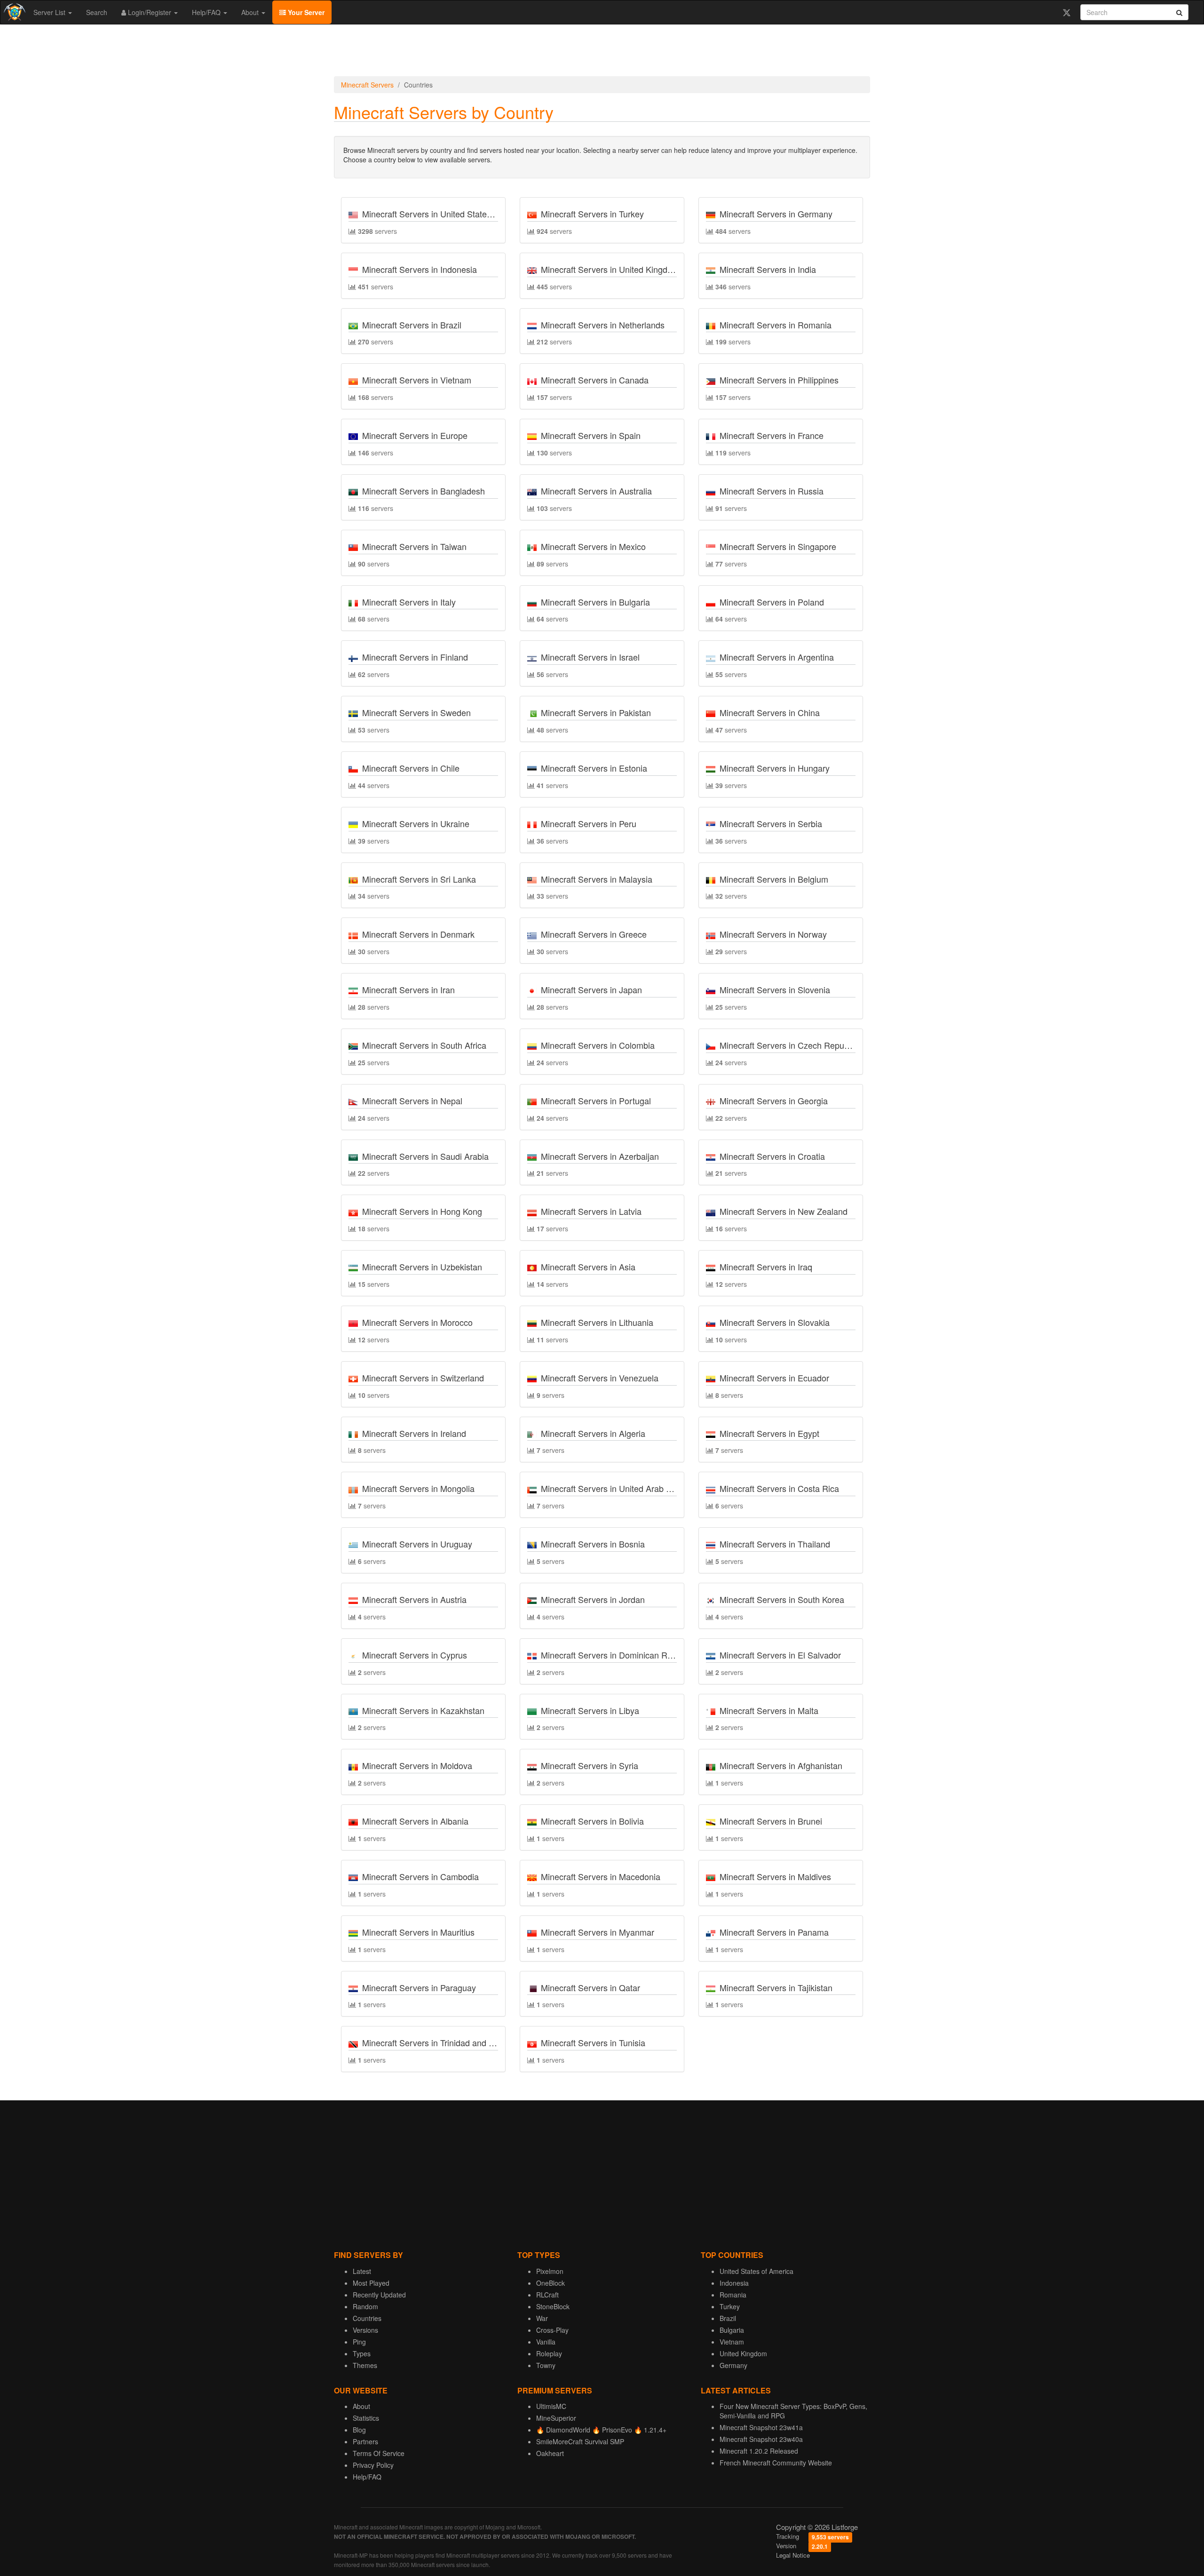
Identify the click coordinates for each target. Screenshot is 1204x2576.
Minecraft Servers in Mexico (593, 546)
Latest (362, 2271)
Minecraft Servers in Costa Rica (779, 1488)
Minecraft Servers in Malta (769, 1710)
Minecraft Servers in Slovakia (775, 1322)
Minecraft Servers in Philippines (779, 380)
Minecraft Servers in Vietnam (417, 380)
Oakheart (550, 2453)
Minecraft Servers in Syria (590, 1765)
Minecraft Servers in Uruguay (417, 1544)
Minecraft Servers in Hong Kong (422, 1211)
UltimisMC (551, 2406)
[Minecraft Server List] (13, 12)
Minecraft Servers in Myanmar (598, 1932)
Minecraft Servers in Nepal (412, 1101)
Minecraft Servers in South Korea (782, 1599)
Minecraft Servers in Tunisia (593, 2042)
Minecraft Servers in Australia (596, 491)
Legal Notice (793, 2555)
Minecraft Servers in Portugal (596, 1101)
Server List (50, 12)
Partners (365, 2441)
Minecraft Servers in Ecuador (774, 1378)
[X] (1066, 12)
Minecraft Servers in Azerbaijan (600, 1156)
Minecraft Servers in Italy (409, 602)
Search (97, 12)
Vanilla (546, 2342)
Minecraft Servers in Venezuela (600, 1378)
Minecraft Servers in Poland (772, 602)
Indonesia (734, 2283)
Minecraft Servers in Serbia (771, 823)
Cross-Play (552, 2330)
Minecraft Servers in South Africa (424, 1045)
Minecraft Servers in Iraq (766, 1267)
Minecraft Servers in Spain (591, 435)
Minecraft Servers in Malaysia (597, 879)
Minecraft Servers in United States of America (448, 214)
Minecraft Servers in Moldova (417, 1765)
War (542, 2318)
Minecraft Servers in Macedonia (601, 1876)
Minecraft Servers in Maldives (775, 1876)
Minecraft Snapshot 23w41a (761, 2427)
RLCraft (547, 2295)
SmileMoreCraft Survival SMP (580, 2441)
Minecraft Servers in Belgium (774, 879)
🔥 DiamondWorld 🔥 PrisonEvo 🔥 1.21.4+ (601, 2430)
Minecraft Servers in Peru (589, 823)
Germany (733, 2365)
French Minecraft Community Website (776, 2463)
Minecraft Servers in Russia (772, 491)
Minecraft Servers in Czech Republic (788, 1045)
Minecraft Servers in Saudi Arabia (425, 1156)
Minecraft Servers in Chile (411, 768)
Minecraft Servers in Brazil (412, 325)
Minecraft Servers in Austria (414, 1599)
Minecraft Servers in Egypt (769, 1433)
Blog (359, 2430)
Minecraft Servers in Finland (415, 657)
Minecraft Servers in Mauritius (418, 1932)
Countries (367, 2318)
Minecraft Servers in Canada (595, 380)
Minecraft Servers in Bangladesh (424, 491)
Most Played (371, 2283)
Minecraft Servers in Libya (590, 1710)
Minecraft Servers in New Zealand (784, 1211)
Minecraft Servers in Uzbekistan (422, 1267)
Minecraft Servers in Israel (590, 657)
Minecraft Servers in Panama (774, 1932)
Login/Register (150, 12)
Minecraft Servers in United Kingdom (610, 269)
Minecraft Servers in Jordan (593, 1599)
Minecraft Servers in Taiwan (414, 546)
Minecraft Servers (367, 85)
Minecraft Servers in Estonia (594, 768)
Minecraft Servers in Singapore (778, 546)
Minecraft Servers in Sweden (416, 712)
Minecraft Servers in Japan (591, 989)
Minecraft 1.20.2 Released (759, 2451)
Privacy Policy (373, 2465)
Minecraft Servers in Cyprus (415, 1655)
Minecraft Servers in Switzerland (423, 1378)
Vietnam (732, 2342)
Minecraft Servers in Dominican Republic (618, 1655)
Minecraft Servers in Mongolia (418, 1488)
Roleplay (549, 2353)
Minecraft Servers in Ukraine (416, 823)
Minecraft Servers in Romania (776, 325)
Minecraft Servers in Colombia (598, 1045)
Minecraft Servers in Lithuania (597, 1322)
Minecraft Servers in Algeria (593, 1433)
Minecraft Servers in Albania (415, 1821)
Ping (359, 2342)
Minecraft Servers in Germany (776, 214)
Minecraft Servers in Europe (415, 435)
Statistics (366, 2418)
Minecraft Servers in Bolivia (592, 1821)
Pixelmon (550, 2271)
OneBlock (551, 2283)
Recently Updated (379, 2295)
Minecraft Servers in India (768, 269)
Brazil (728, 2318)
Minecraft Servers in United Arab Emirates (620, 1488)
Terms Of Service (379, 2453)
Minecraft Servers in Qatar (590, 1987)
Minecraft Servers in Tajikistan (776, 1987)
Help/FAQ (207, 12)
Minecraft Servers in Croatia (772, 1156)
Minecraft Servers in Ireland (414, 1433)
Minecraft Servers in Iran (408, 989)
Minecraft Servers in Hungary (775, 768)
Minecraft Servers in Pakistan (596, 712)
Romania (733, 2295)
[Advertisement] (602, 53)
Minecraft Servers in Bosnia (593, 1544)
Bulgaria (732, 2330)
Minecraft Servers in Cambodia (420, 1876)
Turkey (730, 2306)
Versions (365, 2330)
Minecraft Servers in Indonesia (420, 269)
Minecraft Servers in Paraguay (419, 1987)
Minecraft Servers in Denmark (418, 934)
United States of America (756, 2271)
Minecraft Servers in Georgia (774, 1101)
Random (365, 2306)
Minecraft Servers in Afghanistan (781, 1765)
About (251, 12)
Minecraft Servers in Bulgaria (595, 602)
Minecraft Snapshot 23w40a (761, 2439)
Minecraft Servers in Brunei (771, 1821)
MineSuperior (556, 2418)
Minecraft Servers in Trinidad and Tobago (439, 2042)
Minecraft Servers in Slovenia (775, 989)
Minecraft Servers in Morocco (417, 1322)
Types (362, 2353)
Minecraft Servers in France (772, 435)
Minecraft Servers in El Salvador (780, 1655)
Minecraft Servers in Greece (594, 934)
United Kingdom (743, 2353)
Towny (546, 2365)
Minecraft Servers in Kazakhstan (423, 1710)
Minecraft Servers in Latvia (591, 1211)
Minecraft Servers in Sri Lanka (419, 879)
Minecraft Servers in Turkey (592, 214)
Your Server (305, 12)
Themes (365, 2365)
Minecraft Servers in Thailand (775, 1544)
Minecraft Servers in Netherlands (603, 325)
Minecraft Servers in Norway (773, 934)
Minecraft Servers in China (770, 712)
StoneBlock (553, 2306)
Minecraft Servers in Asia (588, 1267)
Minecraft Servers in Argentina (777, 657)
